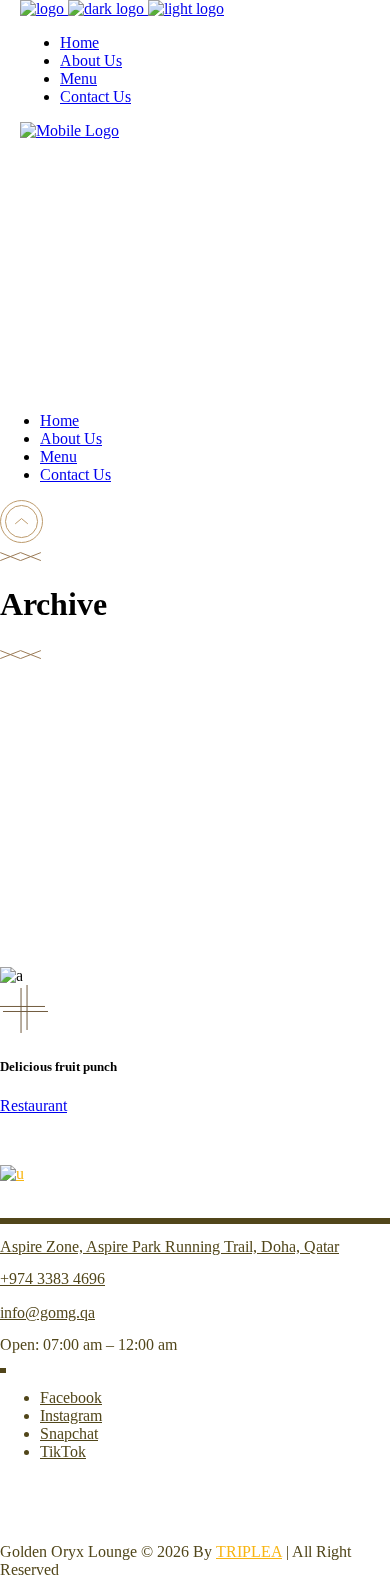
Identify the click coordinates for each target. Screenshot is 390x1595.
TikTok (63, 1451)
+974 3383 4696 (52, 1278)
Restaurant (33, 1105)
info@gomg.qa (47, 1312)
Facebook (71, 1397)
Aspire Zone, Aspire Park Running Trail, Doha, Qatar (169, 1246)
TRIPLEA (249, 1551)
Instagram (71, 1415)
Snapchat (69, 1433)
